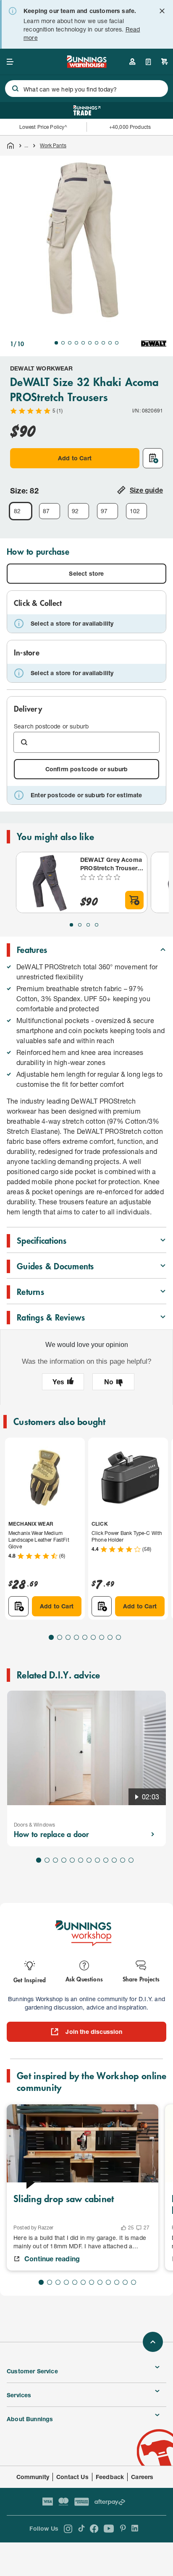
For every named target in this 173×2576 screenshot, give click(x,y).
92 (75, 511)
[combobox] (86, 89)
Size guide (146, 490)
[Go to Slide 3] (70, 343)
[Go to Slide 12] (131, 1860)
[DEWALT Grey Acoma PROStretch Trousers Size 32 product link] (47, 882)
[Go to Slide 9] (110, 343)
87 (46, 511)
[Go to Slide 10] (117, 343)
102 (135, 511)
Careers (142, 2477)
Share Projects (141, 1979)
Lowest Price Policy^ (43, 127)
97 (104, 511)
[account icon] (132, 62)
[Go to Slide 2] (63, 343)
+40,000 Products (130, 127)
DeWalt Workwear (42, 368)
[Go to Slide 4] (76, 343)
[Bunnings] (86, 65)
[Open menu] (10, 62)
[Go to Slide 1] (56, 343)
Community (33, 2477)
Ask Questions (84, 1979)
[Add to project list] (153, 458)
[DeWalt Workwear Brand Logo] (154, 344)
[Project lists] (148, 62)
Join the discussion (94, 2032)
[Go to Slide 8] (103, 343)
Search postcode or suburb (51, 726)
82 (17, 511)
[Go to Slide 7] (97, 343)
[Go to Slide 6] (90, 343)
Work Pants (53, 145)
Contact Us (72, 2477)
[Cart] (165, 62)
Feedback (110, 2477)
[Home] (10, 146)
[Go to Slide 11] (123, 1860)
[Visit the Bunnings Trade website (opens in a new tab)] (87, 110)
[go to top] (153, 2342)
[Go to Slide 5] (83, 343)
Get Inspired (30, 1980)
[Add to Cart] (134, 900)
